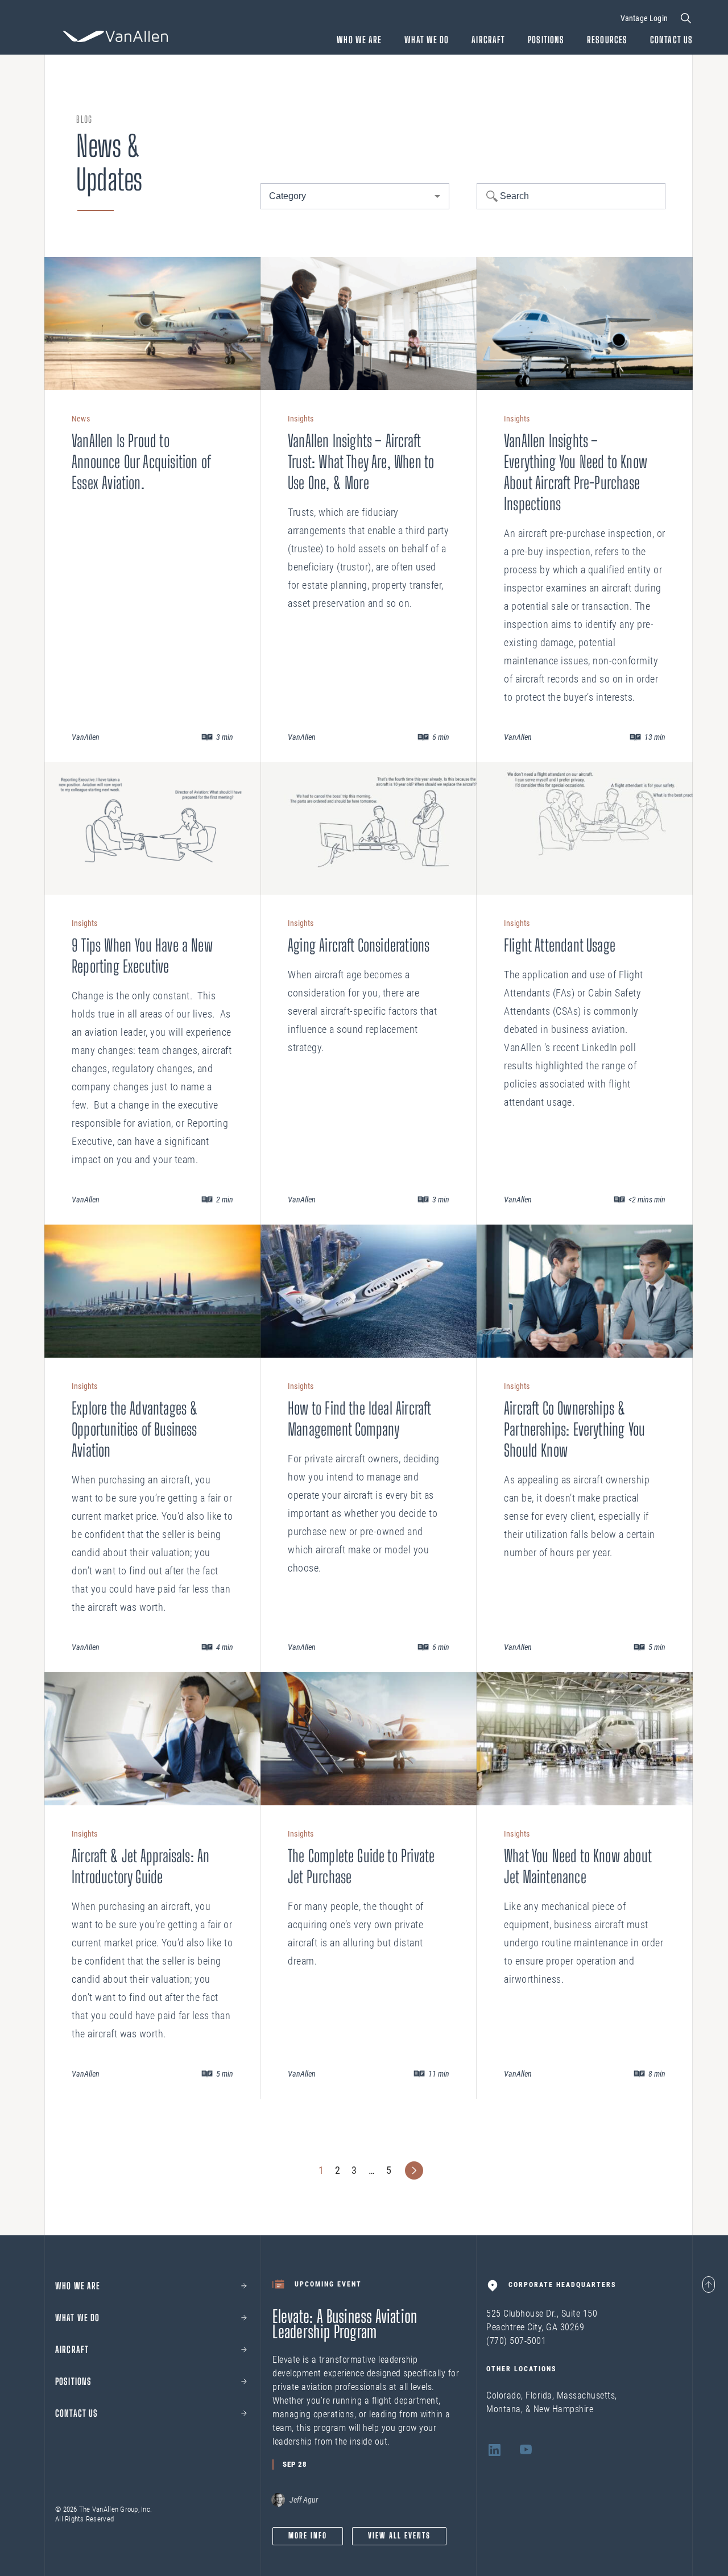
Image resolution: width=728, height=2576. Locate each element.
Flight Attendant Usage (560, 945)
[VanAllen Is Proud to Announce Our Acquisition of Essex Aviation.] (152, 324)
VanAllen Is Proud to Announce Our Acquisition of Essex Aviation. (141, 462)
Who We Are (359, 40)
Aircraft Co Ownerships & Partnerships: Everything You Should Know (574, 1429)
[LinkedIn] (495, 2452)
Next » (414, 2170)
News (81, 419)
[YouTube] (526, 2452)
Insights (301, 419)
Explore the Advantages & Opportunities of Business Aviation (135, 1429)
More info (308, 2536)
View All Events (399, 2536)
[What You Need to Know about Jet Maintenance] (585, 1739)
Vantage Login (644, 18)
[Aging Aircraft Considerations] (369, 829)
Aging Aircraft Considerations (359, 945)
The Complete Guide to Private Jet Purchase (361, 1866)
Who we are (78, 2286)
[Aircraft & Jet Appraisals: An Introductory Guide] (152, 1739)
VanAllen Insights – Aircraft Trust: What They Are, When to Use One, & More (361, 462)
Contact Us (671, 40)
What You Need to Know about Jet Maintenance (578, 1866)
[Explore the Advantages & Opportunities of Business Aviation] (152, 1291)
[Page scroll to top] (709, 2285)
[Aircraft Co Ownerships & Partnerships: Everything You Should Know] (585, 1291)
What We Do (427, 40)
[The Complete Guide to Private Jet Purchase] (369, 1739)
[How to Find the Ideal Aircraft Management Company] (369, 1291)
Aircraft (488, 40)
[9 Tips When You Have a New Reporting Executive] (152, 829)
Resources (607, 40)
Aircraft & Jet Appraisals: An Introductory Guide (140, 1866)
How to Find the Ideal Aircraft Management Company (359, 1419)
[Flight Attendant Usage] (585, 829)
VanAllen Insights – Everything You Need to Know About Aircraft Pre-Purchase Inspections (576, 472)
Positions (546, 40)
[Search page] (686, 18)
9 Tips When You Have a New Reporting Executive (142, 956)
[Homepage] (115, 36)
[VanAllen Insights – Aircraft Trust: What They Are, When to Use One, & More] (369, 324)
